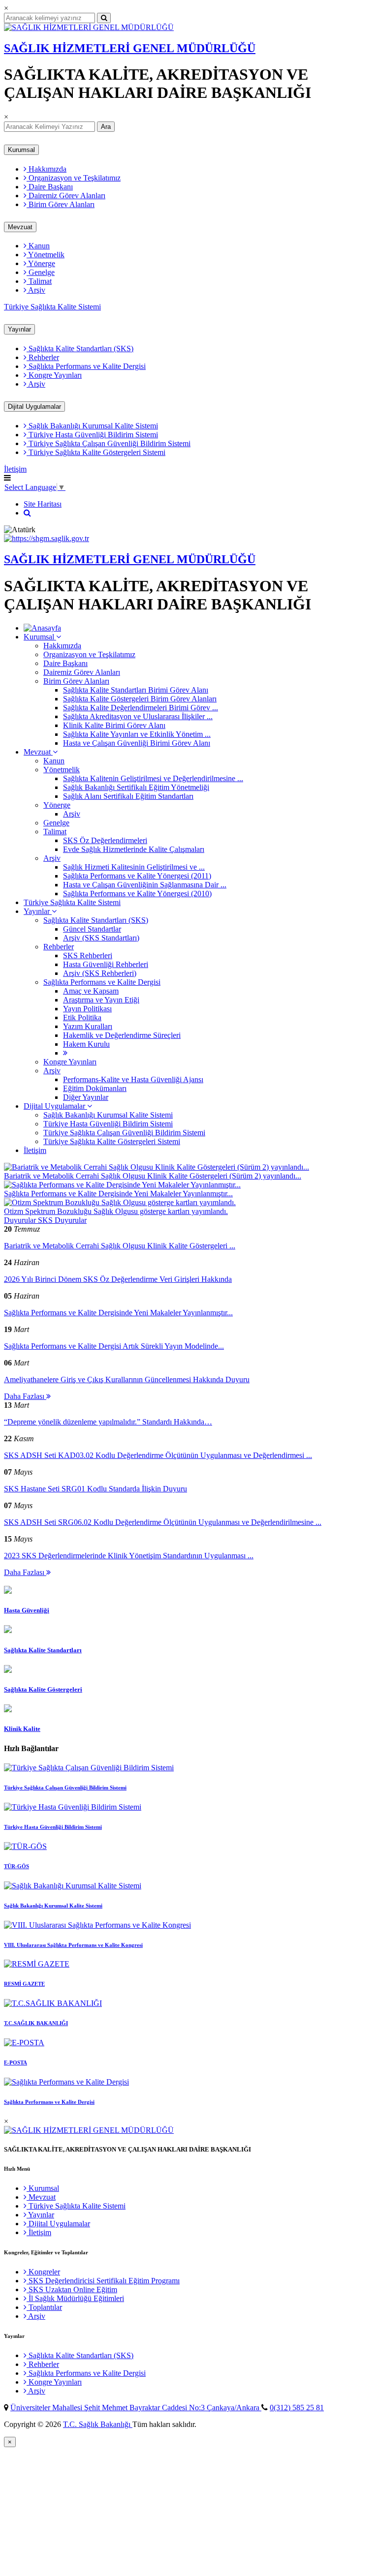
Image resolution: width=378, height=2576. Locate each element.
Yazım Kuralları (88, 1026)
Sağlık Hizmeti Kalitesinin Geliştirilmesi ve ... (134, 867)
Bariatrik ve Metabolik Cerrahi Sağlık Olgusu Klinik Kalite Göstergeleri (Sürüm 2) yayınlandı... (153, 1176)
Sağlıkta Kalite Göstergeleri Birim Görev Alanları (140, 699)
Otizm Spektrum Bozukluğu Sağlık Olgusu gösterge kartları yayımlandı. (116, 1211)
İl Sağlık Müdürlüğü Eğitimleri (75, 2298)
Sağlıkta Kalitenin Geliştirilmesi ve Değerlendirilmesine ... (153, 778)
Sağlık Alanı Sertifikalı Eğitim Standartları (128, 796)
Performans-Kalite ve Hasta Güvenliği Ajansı (133, 1079)
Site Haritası (43, 504)
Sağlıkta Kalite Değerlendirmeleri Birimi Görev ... (141, 708)
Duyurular (21, 1220)
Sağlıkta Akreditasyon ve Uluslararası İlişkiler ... (138, 716)
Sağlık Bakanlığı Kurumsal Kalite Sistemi (92, 426)
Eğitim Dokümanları (95, 1088)
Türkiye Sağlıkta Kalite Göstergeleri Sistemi (96, 452)
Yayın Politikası (87, 1009)
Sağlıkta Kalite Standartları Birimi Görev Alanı (136, 690)
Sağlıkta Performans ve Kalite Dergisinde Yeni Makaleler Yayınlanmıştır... (118, 1194)
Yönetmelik (46, 255)
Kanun (38, 246)
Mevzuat (20, 227)
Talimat (39, 281)
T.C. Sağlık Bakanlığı (98, 2424)
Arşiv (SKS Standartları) (101, 938)
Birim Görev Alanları (61, 204)
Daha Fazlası (25, 1396)
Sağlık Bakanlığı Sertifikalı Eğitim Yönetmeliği (136, 787)
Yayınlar (19, 329)
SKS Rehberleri (88, 955)
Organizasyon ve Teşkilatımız (74, 178)
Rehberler (43, 357)
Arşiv (36, 290)
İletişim (15, 469)
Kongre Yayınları (54, 375)
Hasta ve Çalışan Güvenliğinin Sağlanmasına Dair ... (145, 885)
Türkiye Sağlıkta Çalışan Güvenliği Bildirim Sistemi (109, 443)
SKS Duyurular (62, 1220)
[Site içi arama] (27, 513)
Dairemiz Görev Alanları (66, 196)
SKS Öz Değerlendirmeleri (105, 840)
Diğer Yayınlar (86, 1097)
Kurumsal (21, 150)
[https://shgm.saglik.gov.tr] (47, 538)
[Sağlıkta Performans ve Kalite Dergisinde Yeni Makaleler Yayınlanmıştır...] (122, 1185)
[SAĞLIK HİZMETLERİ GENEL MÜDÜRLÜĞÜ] (89, 27)
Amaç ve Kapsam (91, 991)
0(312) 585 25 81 (297, 2408)
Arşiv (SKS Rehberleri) (100, 973)
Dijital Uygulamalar (34, 407)
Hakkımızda (47, 169)
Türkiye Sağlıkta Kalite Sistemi (52, 307)
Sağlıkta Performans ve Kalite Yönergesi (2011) (137, 876)
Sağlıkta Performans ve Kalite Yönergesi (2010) (137, 894)
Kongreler (43, 2272)
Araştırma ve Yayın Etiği (101, 1000)
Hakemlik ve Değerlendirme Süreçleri (122, 1035)
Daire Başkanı (50, 187)
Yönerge (41, 263)
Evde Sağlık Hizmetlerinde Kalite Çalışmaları (134, 849)
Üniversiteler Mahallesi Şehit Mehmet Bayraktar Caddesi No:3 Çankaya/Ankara (136, 2408)
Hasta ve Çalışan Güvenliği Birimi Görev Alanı (137, 743)
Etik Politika (82, 1017)
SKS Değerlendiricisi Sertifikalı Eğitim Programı (103, 2281)
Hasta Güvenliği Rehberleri (106, 964)
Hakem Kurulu (86, 1044)
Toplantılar (44, 2307)
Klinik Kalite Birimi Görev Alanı (114, 725)
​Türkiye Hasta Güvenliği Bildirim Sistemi (92, 435)
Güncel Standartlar (92, 929)
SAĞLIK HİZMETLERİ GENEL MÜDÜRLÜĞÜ (130, 48)
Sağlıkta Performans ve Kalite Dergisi (86, 366)
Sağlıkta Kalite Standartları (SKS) (80, 349)
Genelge (41, 272)
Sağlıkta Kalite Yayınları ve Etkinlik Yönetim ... (137, 734)
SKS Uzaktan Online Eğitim (72, 2289)
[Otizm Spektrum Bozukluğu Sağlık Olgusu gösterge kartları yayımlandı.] (120, 1202)
